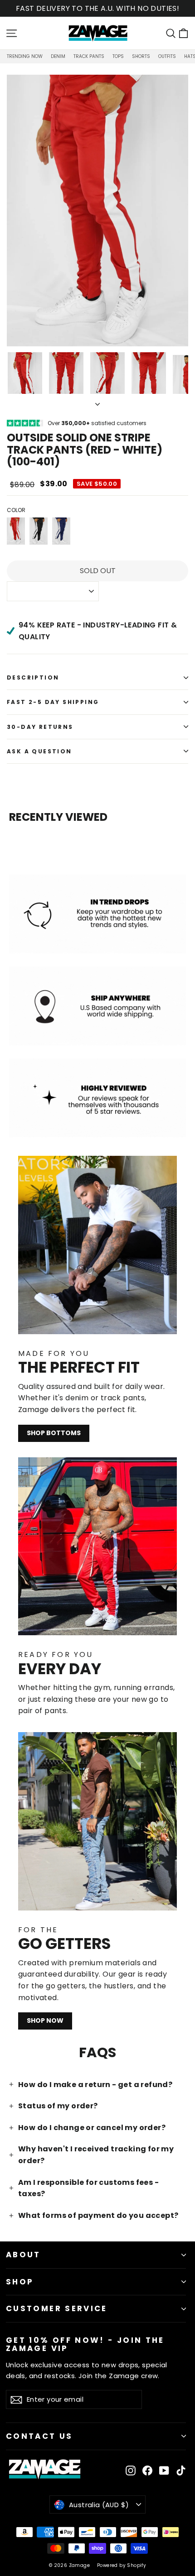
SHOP (20, 2282)
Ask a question (39, 751)
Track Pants (89, 56)
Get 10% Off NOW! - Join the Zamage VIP (85, 2344)
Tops (118, 56)
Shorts (141, 56)
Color (16, 510)
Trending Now (25, 56)
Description (33, 678)
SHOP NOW (45, 2021)
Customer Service (57, 2308)
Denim (58, 56)
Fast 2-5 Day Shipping (53, 702)
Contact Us (39, 2436)
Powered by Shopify (122, 2565)
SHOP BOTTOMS (54, 1433)
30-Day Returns (40, 727)
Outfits (167, 56)
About (23, 2255)
